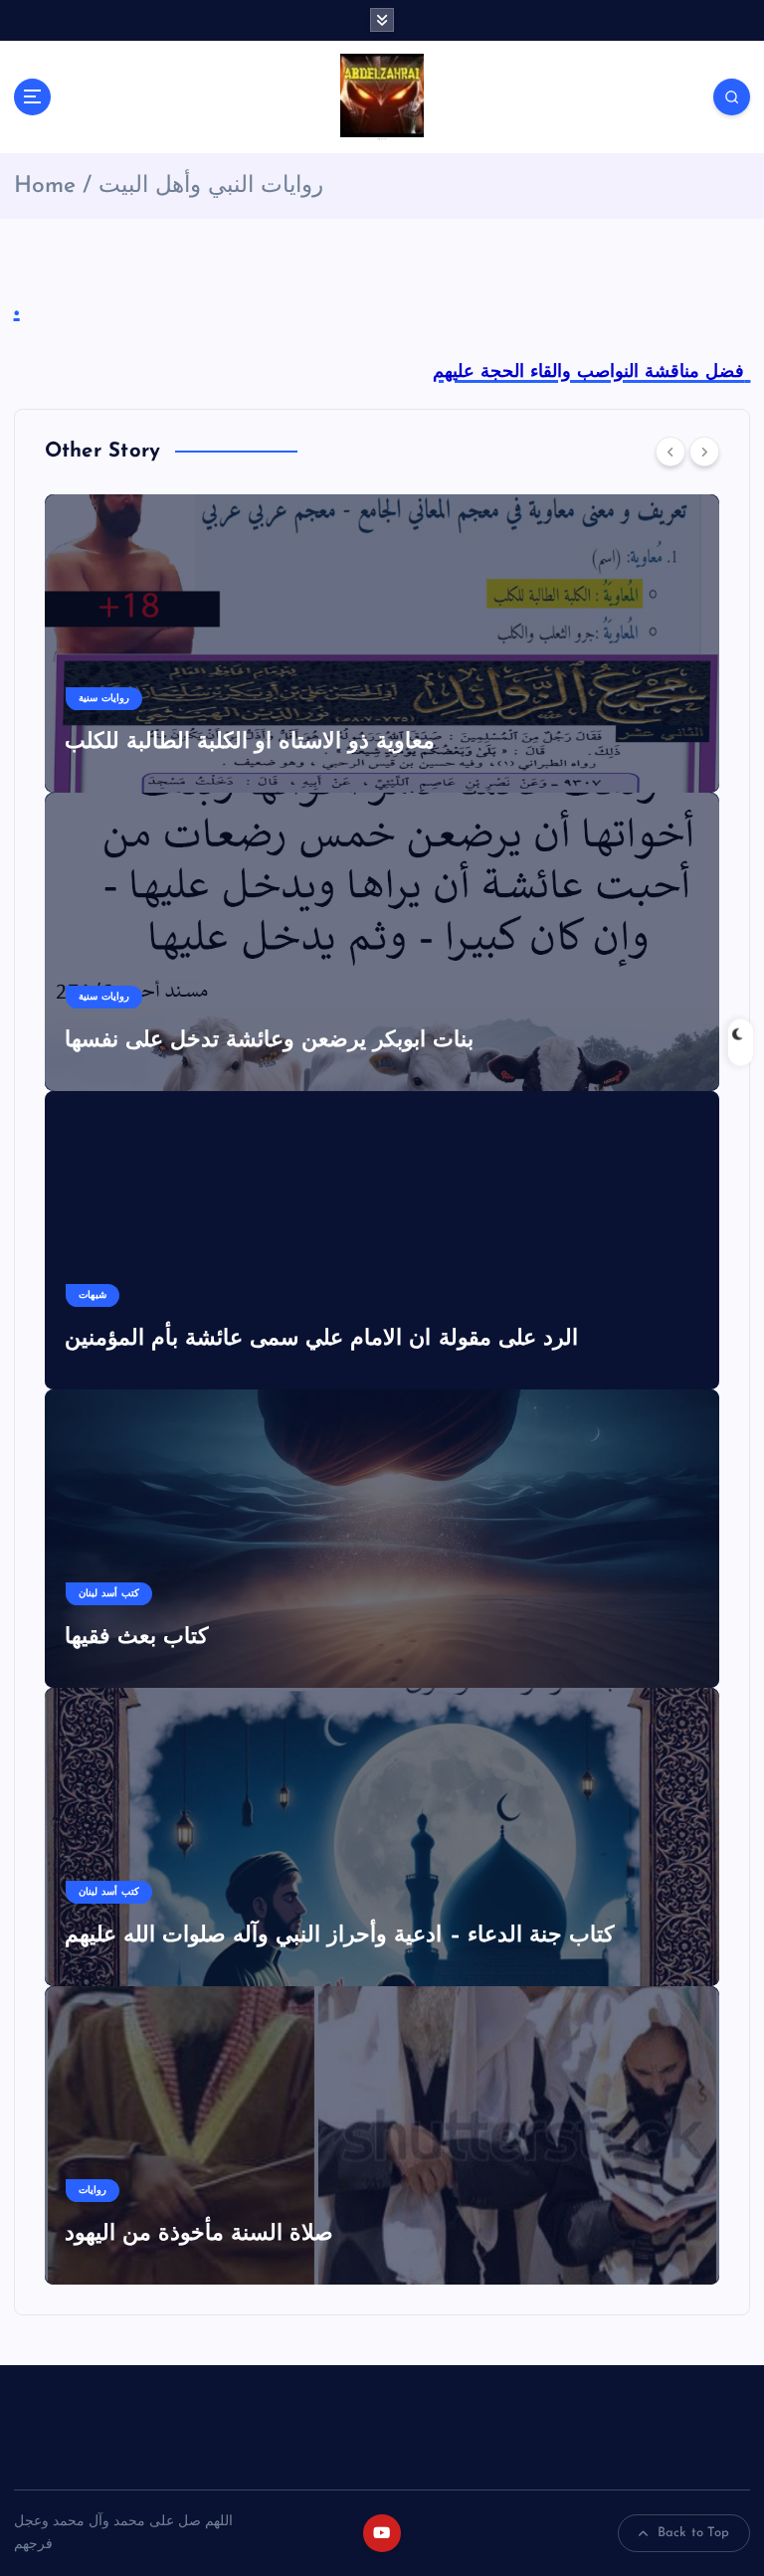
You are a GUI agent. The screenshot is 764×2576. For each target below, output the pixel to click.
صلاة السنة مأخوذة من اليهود (199, 2234)
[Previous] (670, 452)
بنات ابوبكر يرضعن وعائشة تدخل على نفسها (270, 1041)
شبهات (93, 1295)
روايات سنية (104, 699)
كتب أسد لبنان (109, 1594)
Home (45, 186)
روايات (93, 2191)
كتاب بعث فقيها (136, 1638)
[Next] (704, 452)
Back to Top (694, 2533)
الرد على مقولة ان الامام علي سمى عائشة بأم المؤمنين (321, 1339)
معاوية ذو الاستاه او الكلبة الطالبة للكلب (250, 742)
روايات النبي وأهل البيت (211, 186)
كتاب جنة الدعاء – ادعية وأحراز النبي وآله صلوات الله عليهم (339, 1936)
